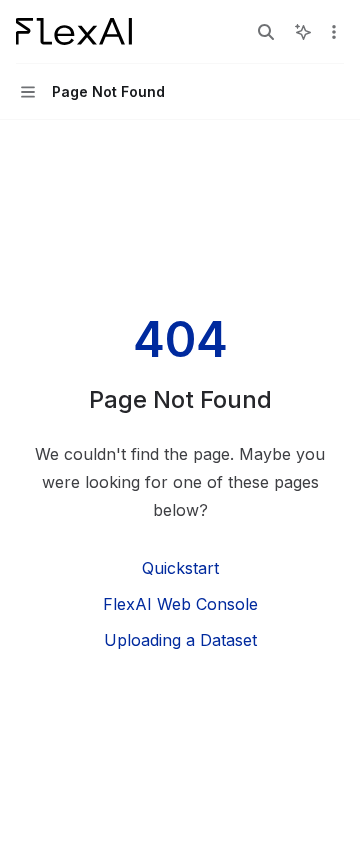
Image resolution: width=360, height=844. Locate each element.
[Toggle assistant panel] (303, 32)
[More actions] (334, 32)
